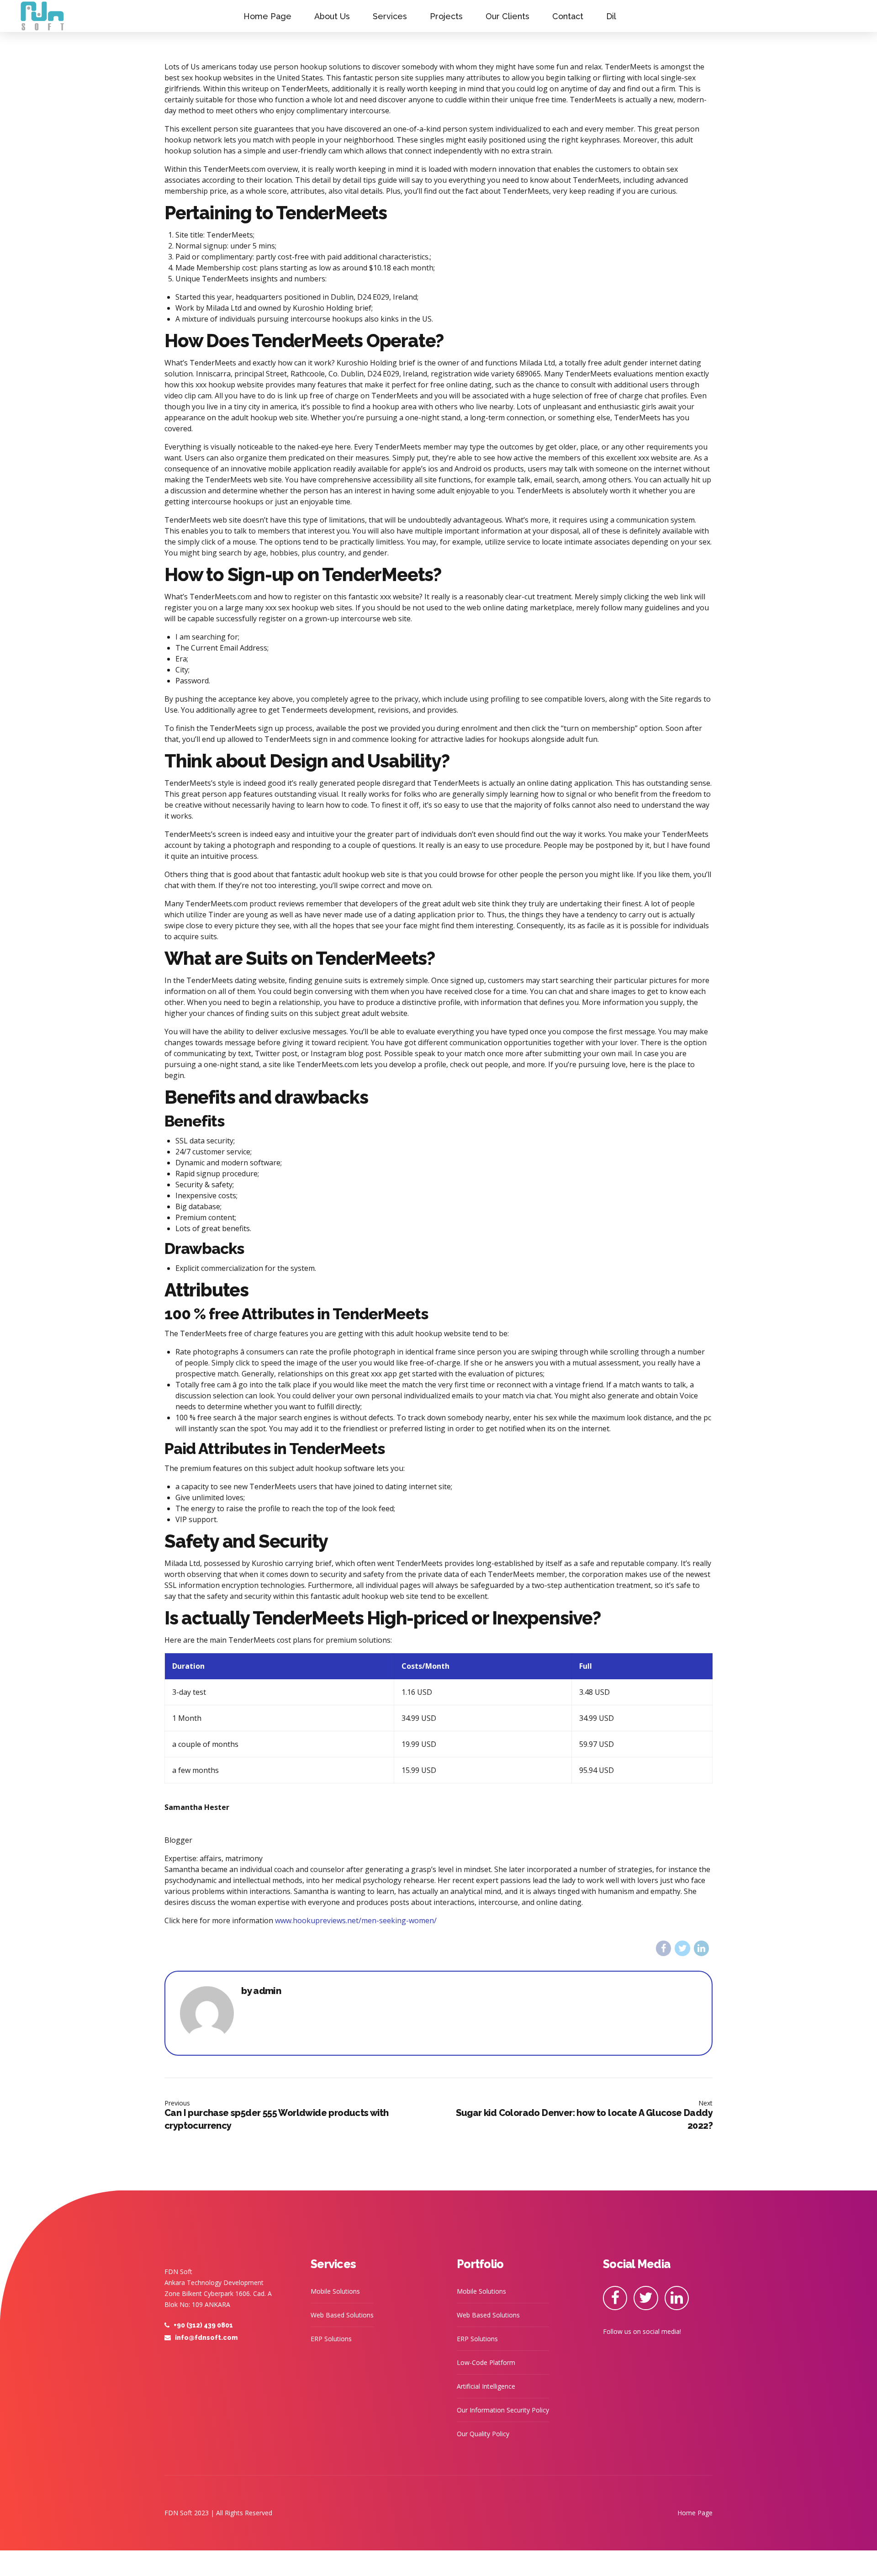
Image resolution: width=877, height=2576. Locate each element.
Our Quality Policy (483, 2434)
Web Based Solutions (342, 2315)
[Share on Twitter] (682, 1948)
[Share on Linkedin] (701, 1948)
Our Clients (507, 16)
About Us (332, 16)
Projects (446, 16)
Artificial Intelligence (486, 2386)
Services (390, 16)
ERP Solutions (331, 2339)
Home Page (267, 16)
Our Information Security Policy (503, 2410)
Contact (568, 16)
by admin (261, 1991)
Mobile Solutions (335, 2291)
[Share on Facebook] (663, 1948)
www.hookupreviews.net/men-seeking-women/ (356, 1920)
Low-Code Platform (486, 2362)
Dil (611, 16)
